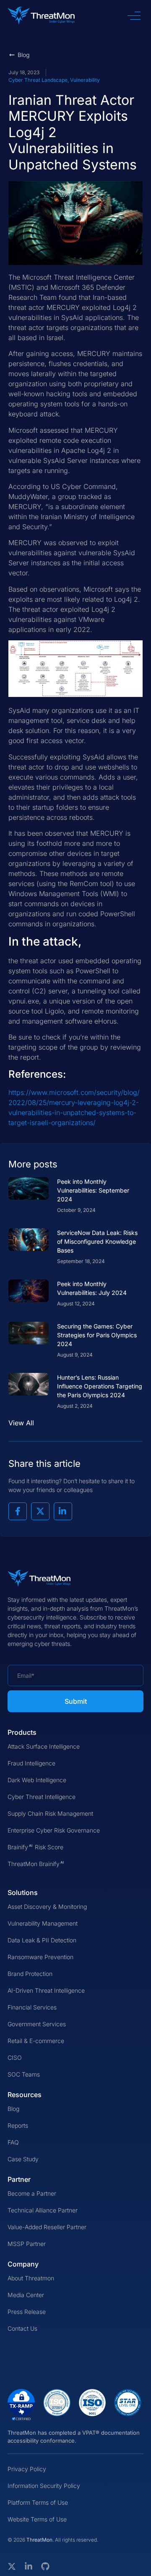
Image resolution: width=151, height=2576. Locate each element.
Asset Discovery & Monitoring (47, 1907)
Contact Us (22, 2328)
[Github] (45, 2566)
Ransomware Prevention (40, 1957)
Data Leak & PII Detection (42, 1940)
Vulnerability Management (43, 1923)
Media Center (26, 2295)
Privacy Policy (27, 2469)
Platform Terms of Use (38, 2502)
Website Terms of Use (37, 2519)
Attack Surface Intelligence (44, 1746)
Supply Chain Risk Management (50, 1813)
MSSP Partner (27, 2244)
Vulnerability (85, 80)
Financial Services (32, 2007)
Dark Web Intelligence (37, 1780)
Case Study (23, 2159)
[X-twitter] (12, 2566)
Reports (18, 2125)
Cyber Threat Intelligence (42, 1797)
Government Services (37, 2024)
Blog (13, 2109)
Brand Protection (30, 1974)
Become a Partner (32, 2193)
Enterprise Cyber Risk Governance (54, 1830)
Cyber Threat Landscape (38, 80)
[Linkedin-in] (29, 2566)
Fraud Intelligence (31, 1763)
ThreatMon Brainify (36, 1864)
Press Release (27, 2312)
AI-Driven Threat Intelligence (46, 1990)
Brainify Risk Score (35, 1847)
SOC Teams (24, 2074)
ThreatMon (39, 2540)
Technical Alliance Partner (43, 2210)
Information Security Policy (44, 2486)
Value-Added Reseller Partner (47, 2227)
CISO (15, 2057)
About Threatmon (31, 2278)
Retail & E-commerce (36, 2041)
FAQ (13, 2142)
